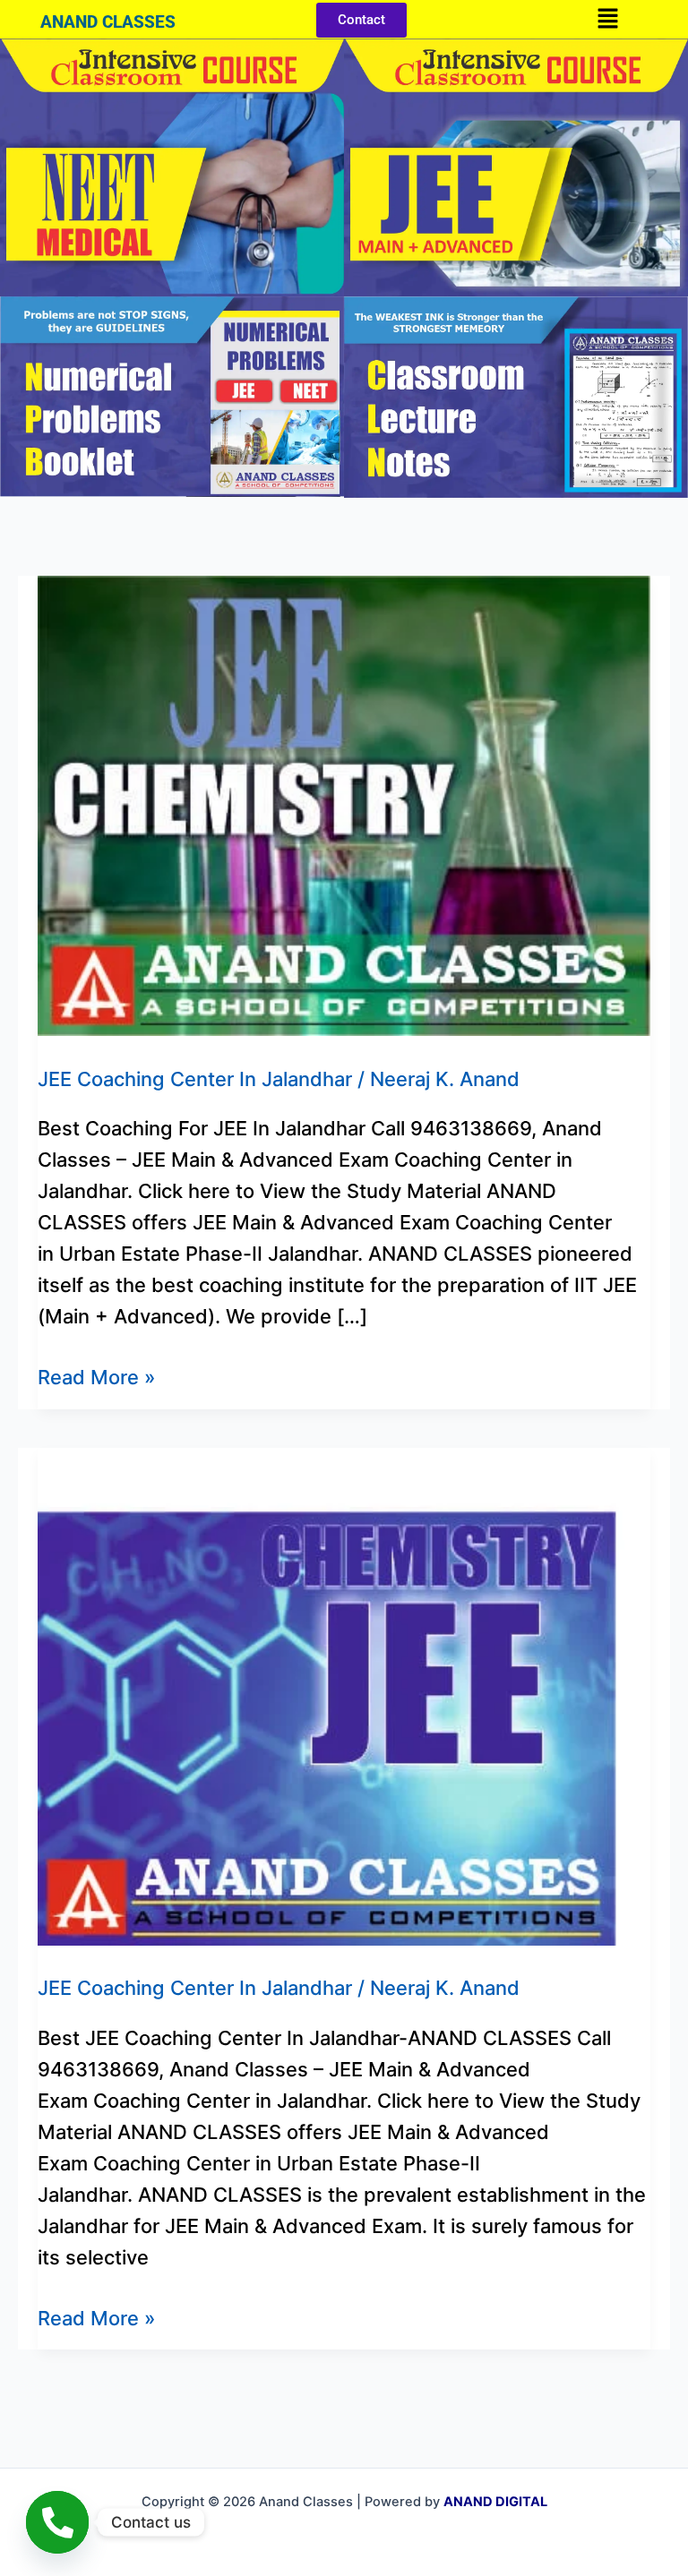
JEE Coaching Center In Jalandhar (195, 1079)
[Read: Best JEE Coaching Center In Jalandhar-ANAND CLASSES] (344, 1695)
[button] (607, 19)
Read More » (96, 1375)
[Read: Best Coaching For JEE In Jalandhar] (344, 804)
